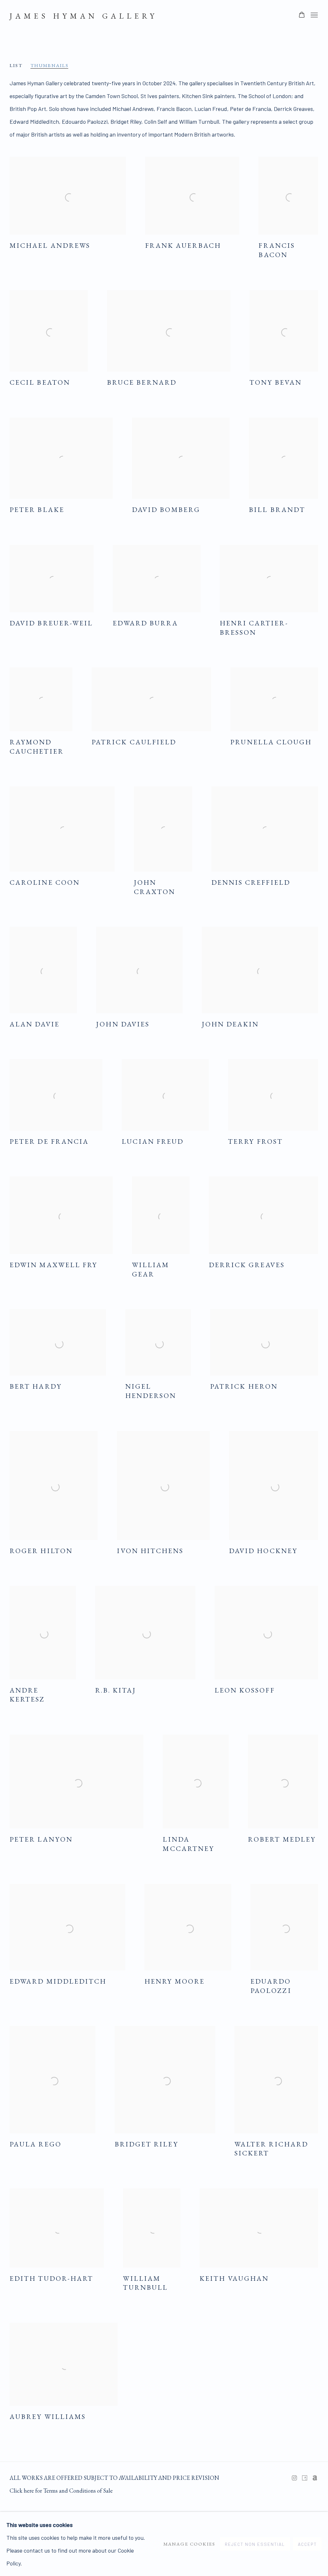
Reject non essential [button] (255, 2544)
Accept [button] (307, 2544)
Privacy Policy (172, 1341)
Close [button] (236, 1215)
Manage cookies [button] (189, 2544)
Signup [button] (108, 1296)
